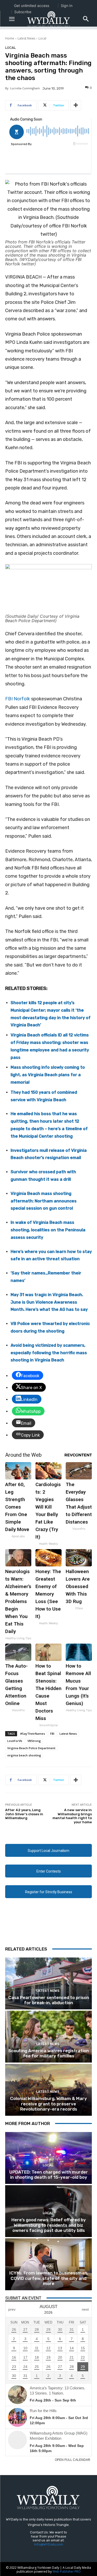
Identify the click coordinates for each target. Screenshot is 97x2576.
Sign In (67, 6)
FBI (52, 1734)
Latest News (26, 38)
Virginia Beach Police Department (31, 1748)
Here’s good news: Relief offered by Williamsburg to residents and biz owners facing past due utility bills (49, 2225)
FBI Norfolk (18, 699)
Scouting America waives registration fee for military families (48, 2053)
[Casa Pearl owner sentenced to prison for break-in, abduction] (48, 1983)
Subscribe (23, 12)
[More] (76, 105)
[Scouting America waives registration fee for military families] (48, 2037)
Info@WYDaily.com (49, 2544)
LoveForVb (15, 1741)
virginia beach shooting (24, 1755)
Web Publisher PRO (67, 2571)
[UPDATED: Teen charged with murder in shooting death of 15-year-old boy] (48, 2158)
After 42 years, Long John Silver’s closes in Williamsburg (24, 1814)
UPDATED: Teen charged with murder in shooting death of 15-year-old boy (49, 2175)
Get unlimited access (32, 6)
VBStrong (34, 1741)
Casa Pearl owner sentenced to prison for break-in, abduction (49, 2000)
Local (42, 38)
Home (10, 38)
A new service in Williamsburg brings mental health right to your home (72, 1816)
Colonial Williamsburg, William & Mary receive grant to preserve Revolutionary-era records (48, 2104)
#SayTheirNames (33, 1734)
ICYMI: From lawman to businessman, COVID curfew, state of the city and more (49, 2278)
